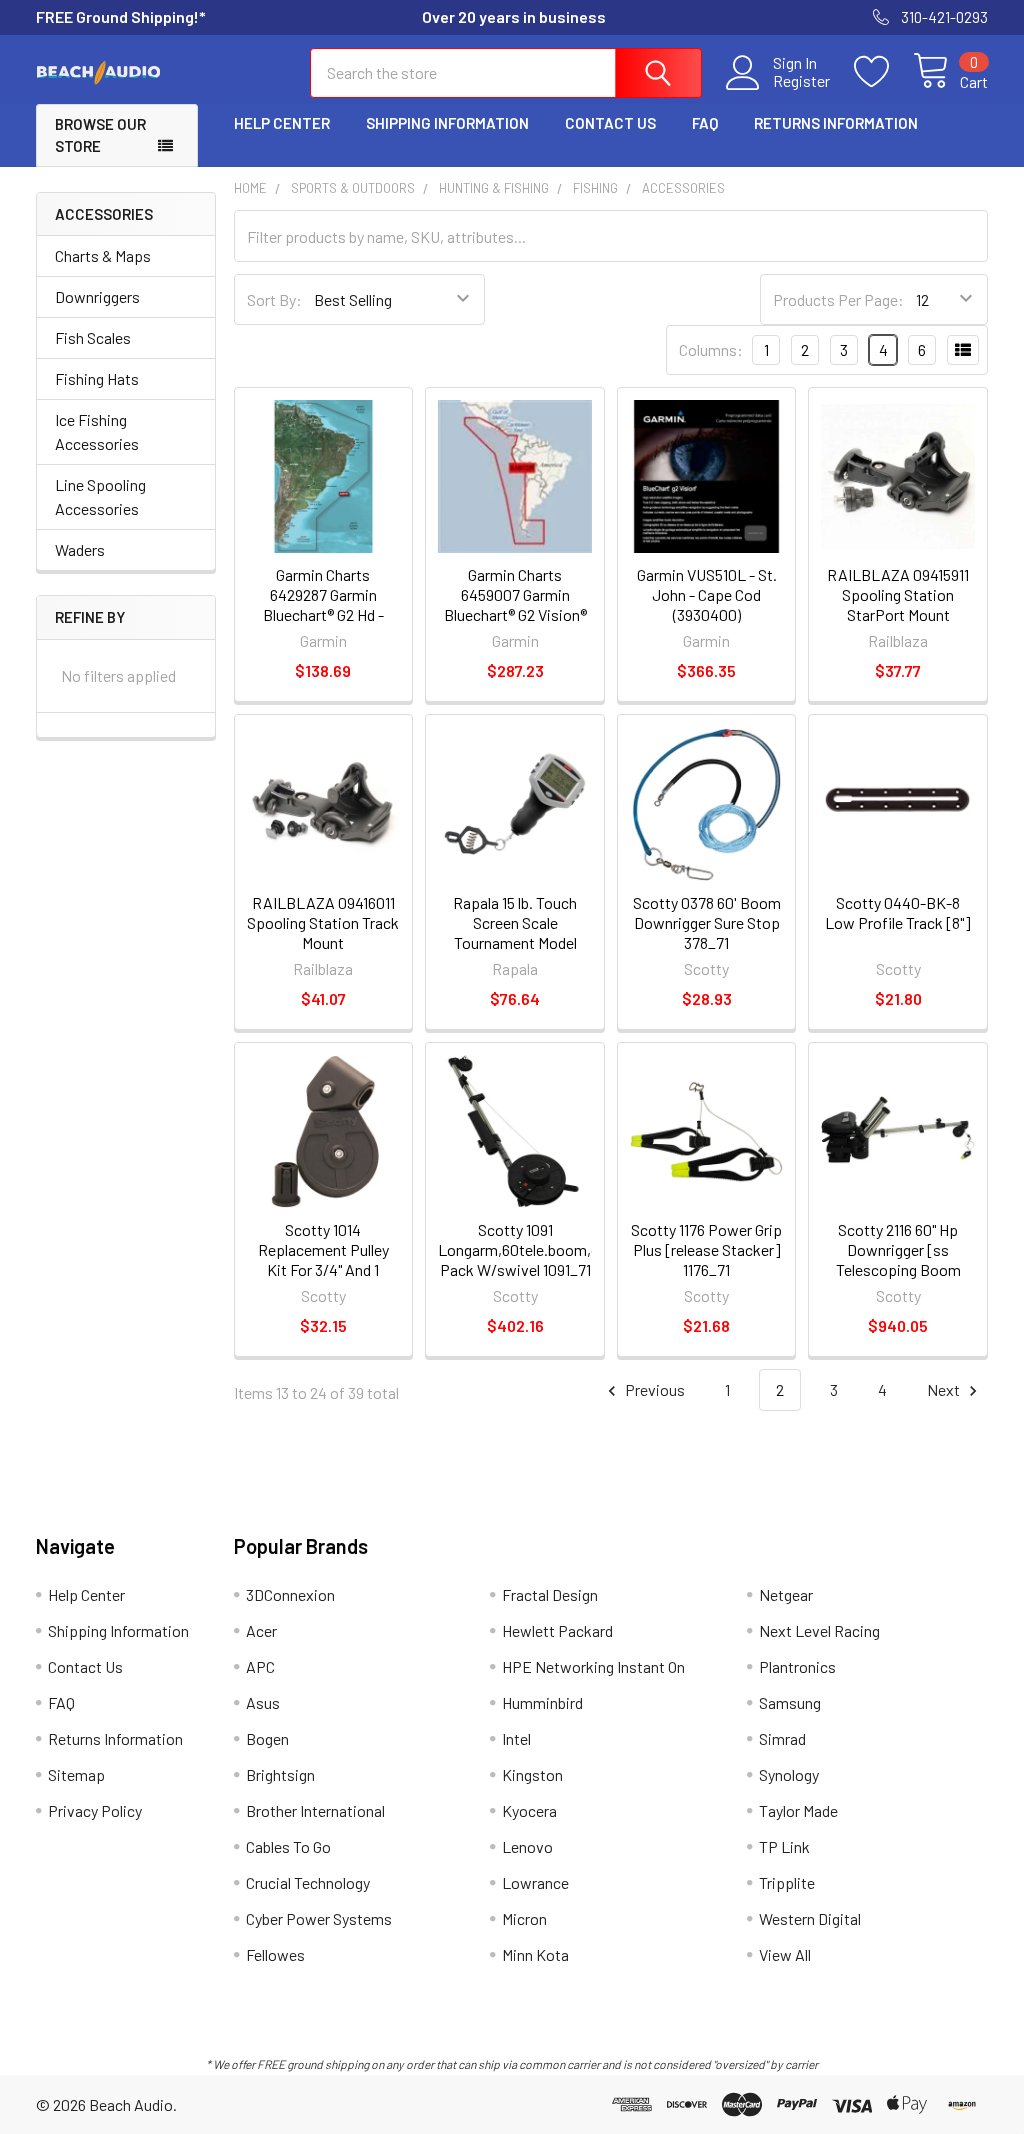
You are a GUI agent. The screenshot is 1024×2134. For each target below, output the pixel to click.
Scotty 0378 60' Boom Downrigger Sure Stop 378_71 (707, 922)
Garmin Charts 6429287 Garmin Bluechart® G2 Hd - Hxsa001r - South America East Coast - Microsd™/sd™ (323, 624)
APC (260, 1666)
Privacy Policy (95, 1810)
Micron (524, 1918)
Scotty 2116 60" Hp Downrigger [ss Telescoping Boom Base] (898, 1259)
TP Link (784, 1846)
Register (801, 81)
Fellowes (275, 1954)
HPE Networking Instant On (593, 1666)
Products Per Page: (838, 299)
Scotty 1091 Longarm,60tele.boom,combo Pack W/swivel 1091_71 (538, 1249)
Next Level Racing (819, 1630)
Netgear (786, 1594)
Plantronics (797, 1666)
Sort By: (274, 299)
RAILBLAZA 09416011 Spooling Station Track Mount (323, 922)
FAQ (705, 123)
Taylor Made (798, 1810)
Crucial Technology (308, 1882)
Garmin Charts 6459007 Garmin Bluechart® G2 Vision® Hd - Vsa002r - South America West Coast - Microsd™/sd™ (515, 624)
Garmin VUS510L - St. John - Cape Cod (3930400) (707, 594)
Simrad (782, 1738)
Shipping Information (447, 123)
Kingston (532, 1774)
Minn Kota (535, 1954)
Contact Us (610, 123)
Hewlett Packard (557, 1630)
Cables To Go (288, 1846)
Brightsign (280, 1774)
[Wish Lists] (883, 72)
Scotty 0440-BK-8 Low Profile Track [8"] (898, 912)
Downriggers (97, 296)
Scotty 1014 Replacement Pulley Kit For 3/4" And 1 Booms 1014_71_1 (323, 1259)
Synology (789, 1774)
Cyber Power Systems (319, 1918)
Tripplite (787, 1882)
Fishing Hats (97, 378)
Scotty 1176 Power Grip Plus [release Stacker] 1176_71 (706, 1249)
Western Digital (810, 1918)
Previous (653, 1389)
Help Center (282, 123)
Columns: (711, 349)
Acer (261, 1630)
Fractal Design (550, 1594)
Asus (263, 1702)
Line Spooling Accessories (100, 496)
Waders (80, 549)
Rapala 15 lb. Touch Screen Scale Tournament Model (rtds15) (515, 932)
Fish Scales (93, 337)
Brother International (315, 1810)
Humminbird (542, 1702)
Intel (516, 1738)
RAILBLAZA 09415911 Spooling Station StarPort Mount (898, 594)
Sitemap (76, 1774)
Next (945, 1389)
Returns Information (836, 123)
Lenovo (527, 1846)
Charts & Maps (103, 255)
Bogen (267, 1738)
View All (785, 1954)
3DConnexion (290, 1594)
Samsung (790, 1702)
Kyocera (529, 1810)
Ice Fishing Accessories (97, 431)
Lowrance (535, 1882)
